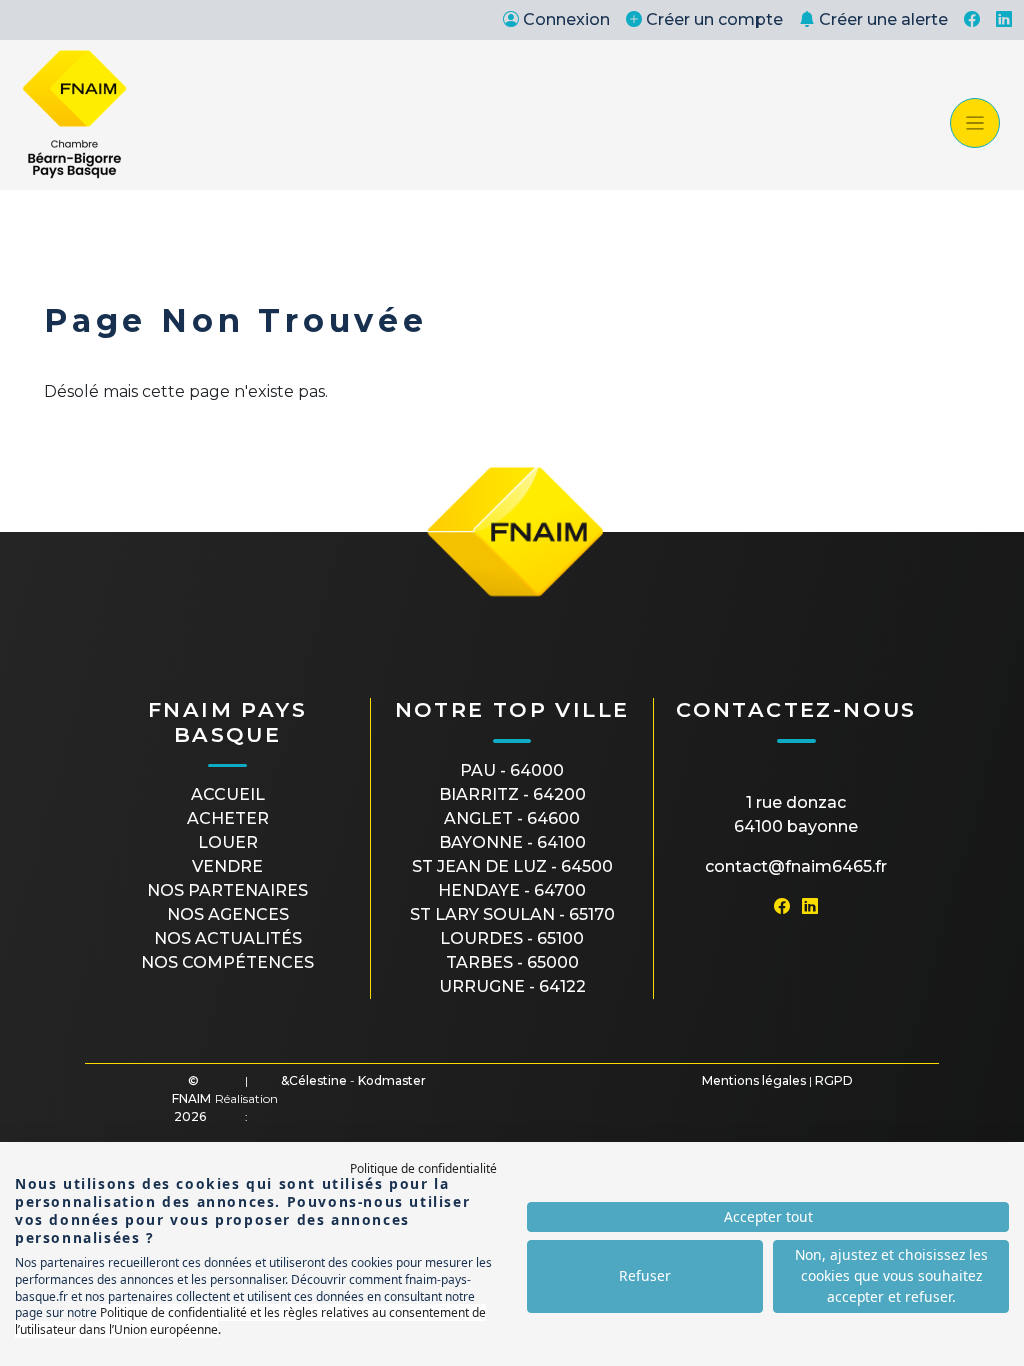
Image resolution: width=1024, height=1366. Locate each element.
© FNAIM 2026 (191, 1098)
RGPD (834, 1080)
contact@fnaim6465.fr (796, 866)
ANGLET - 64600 (512, 818)
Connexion (566, 19)
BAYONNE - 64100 (512, 842)
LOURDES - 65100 (512, 938)
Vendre (227, 866)
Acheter (228, 818)
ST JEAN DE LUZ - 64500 (512, 866)
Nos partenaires (227, 890)
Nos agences (228, 914)
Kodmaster (392, 1080)
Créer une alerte (883, 19)
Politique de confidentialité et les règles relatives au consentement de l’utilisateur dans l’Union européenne (250, 1321)
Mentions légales (754, 1080)
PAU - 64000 (512, 770)
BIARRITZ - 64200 (512, 794)
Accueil (228, 794)
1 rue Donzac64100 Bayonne (796, 814)
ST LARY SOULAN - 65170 (512, 914)
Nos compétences (227, 962)
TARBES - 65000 (512, 962)
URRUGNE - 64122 (512, 986)
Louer (228, 842)
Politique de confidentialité (423, 1168)
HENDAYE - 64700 (512, 890)
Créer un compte (714, 19)
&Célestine (314, 1080)
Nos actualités (228, 938)
